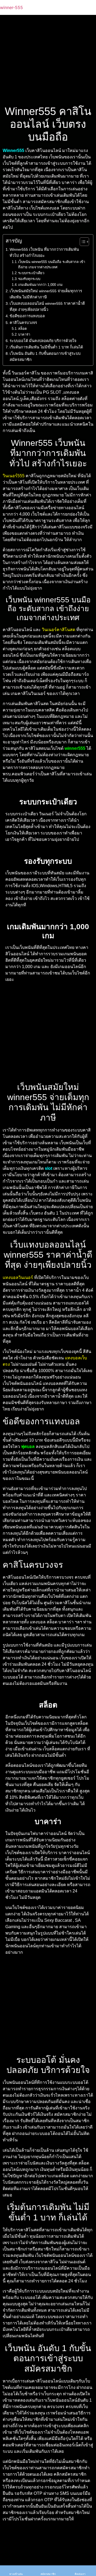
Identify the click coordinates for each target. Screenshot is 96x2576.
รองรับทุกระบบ (29, 279)
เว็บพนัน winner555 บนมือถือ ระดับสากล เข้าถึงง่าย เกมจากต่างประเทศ (52, 265)
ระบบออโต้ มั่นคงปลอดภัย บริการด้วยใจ (43, 341)
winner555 (75, 748)
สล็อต (22, 329)
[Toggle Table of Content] (82, 242)
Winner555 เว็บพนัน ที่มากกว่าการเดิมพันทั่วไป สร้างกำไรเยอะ (44, 252)
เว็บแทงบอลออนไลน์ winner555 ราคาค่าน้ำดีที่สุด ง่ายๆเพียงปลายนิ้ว (47, 306)
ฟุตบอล (28, 1447)
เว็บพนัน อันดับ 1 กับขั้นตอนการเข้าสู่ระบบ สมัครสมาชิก (45, 357)
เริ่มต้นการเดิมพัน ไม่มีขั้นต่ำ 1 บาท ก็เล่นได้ (46, 347)
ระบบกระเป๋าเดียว (31, 273)
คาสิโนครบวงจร (23, 323)
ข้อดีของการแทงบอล (27, 316)
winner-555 (11, 7)
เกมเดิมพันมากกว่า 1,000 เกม (40, 285)
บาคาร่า (24, 334)
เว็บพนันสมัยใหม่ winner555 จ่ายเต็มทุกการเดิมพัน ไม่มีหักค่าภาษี (46, 294)
